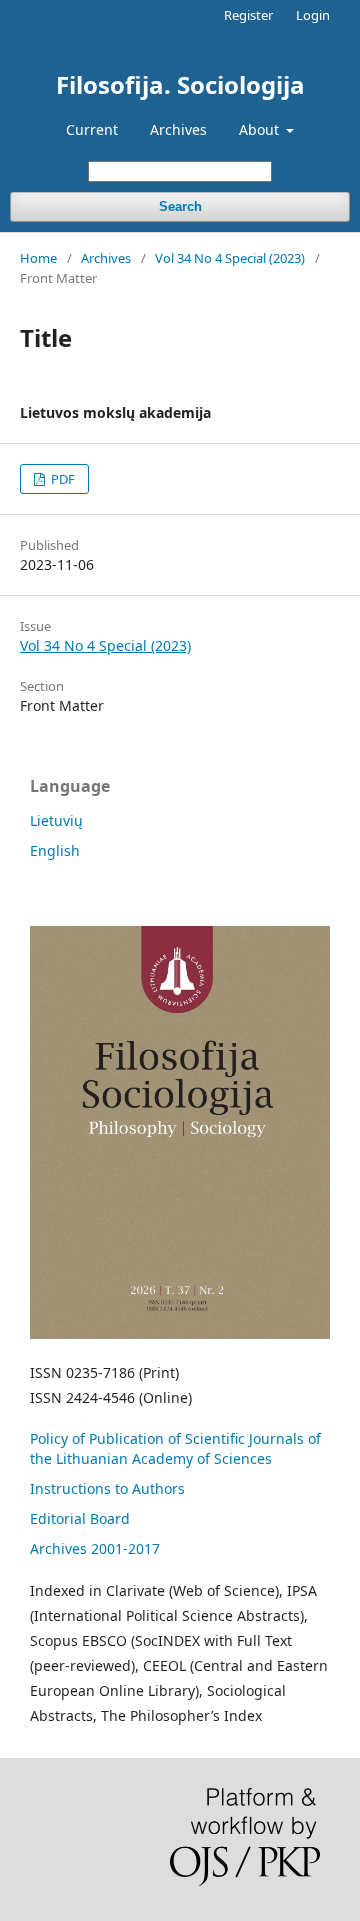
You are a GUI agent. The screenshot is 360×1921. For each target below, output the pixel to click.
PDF (61, 479)
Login (313, 15)
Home (38, 258)
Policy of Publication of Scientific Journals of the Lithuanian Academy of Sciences (175, 1448)
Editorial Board (80, 1518)
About (261, 129)
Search (180, 206)
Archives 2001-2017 (95, 1548)
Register (248, 15)
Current (92, 129)
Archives (178, 129)
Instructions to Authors (107, 1488)
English (55, 850)
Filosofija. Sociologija (180, 84)
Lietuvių (56, 820)
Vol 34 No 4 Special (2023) (230, 258)
